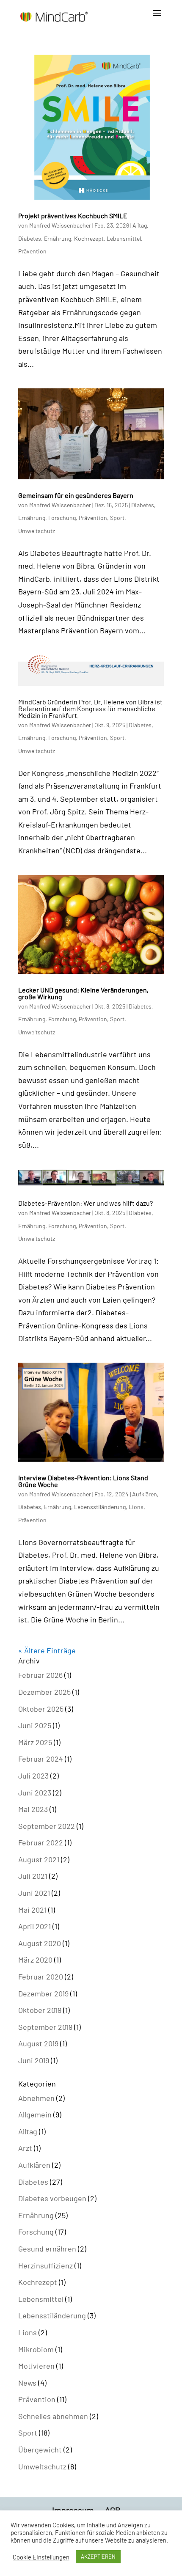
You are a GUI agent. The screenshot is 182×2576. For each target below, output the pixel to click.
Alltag (140, 225)
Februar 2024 (41, 1759)
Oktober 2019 (40, 2010)
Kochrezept (89, 238)
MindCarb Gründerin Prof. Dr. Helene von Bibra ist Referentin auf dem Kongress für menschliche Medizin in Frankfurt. (90, 708)
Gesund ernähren (47, 2249)
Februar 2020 (41, 1977)
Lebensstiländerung (100, 1507)
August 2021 (39, 1859)
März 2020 (35, 1960)
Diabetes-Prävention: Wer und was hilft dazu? (90, 1203)
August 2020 (40, 1943)
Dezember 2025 (44, 1692)
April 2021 (34, 1926)
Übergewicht (40, 2450)
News (27, 2383)
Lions (136, 1507)
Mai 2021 (32, 1910)
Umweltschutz (37, 531)
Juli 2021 (33, 1876)
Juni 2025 (35, 1725)
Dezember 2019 (43, 1993)
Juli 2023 (33, 1776)
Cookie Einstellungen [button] (41, 2557)
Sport (117, 518)
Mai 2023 (33, 1809)
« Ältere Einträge (47, 1650)
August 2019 (38, 2043)
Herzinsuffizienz (45, 2265)
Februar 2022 (41, 1842)
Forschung (62, 518)
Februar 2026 (40, 1675)
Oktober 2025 (41, 1709)
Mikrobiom (36, 2349)
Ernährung (58, 238)
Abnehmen (36, 2098)
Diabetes (30, 238)
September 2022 (47, 1826)
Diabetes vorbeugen (52, 2198)
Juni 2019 (34, 2060)
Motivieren (36, 2366)
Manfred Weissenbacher (60, 225)
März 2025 (35, 1742)
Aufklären (145, 1494)
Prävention (32, 251)
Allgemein (35, 2114)
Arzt (25, 2148)
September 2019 (45, 2027)
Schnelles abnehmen (53, 2416)
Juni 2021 (34, 1893)
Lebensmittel (124, 238)
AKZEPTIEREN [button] (98, 2557)
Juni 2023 (35, 1792)
